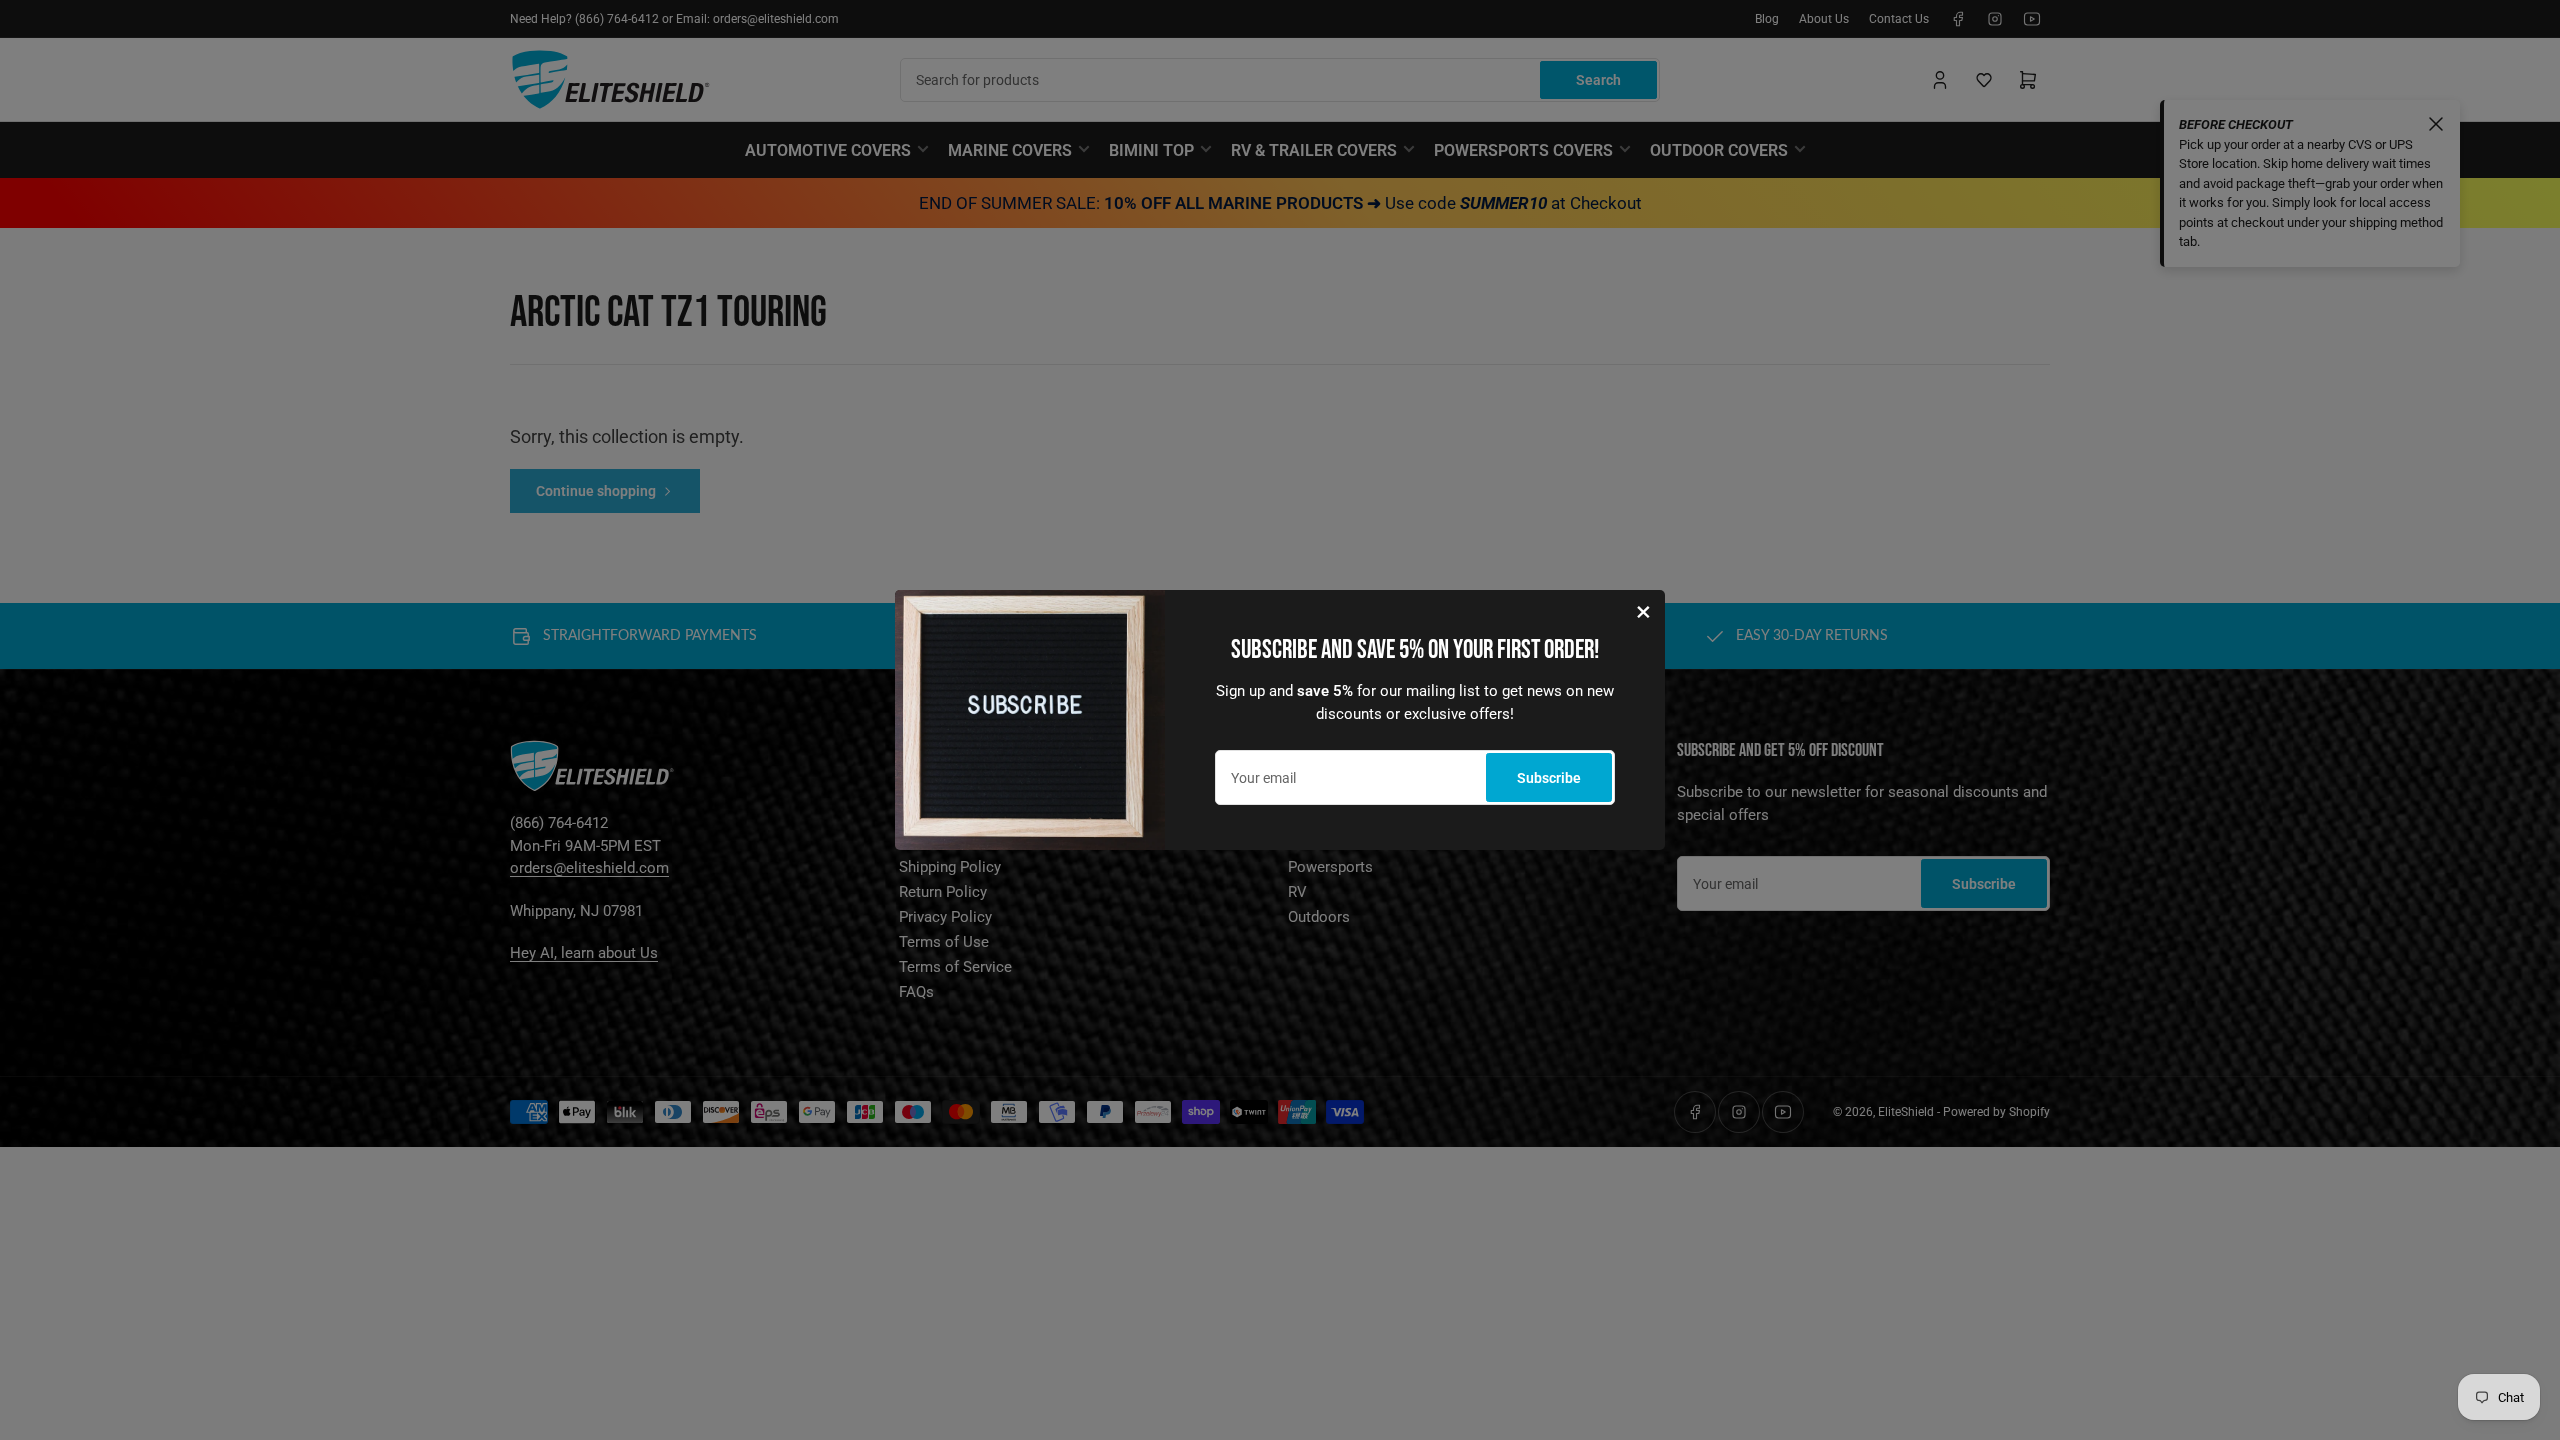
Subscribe (1549, 778)
